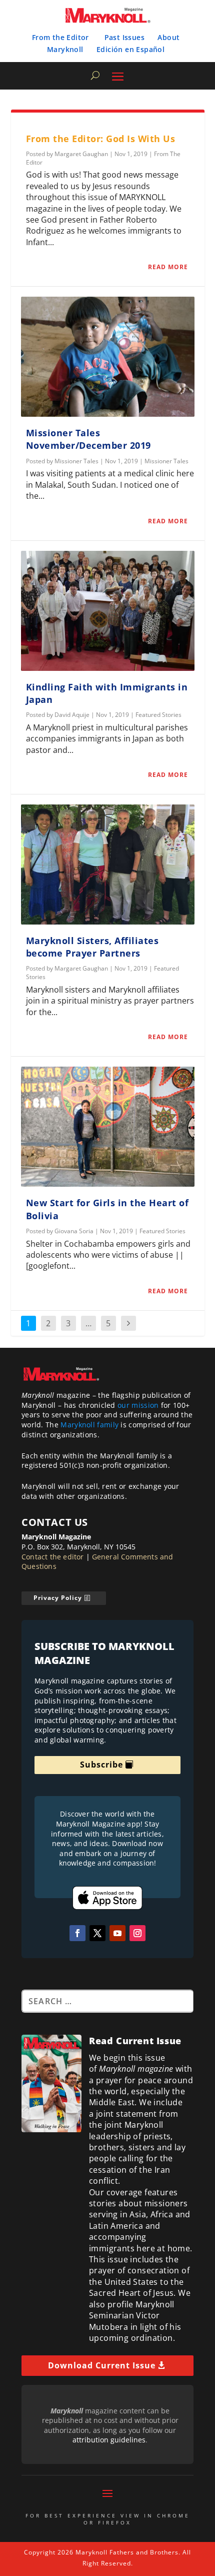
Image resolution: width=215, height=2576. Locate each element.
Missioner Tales (76, 461)
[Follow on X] (97, 1933)
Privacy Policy (58, 1598)
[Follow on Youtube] (117, 1933)
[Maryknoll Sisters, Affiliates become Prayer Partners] (108, 865)
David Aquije (72, 715)
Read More (168, 267)
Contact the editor (53, 1557)
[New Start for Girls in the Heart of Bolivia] (108, 1127)
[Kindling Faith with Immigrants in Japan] (108, 611)
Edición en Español (130, 49)
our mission (138, 1405)
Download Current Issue (102, 2365)
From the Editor (60, 37)
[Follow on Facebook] (77, 1933)
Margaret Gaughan (81, 154)
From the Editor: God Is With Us (101, 139)
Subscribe (101, 1765)
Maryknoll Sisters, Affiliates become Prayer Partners (92, 947)
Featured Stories (158, 715)
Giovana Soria (74, 1231)
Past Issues (124, 37)
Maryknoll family (89, 1425)
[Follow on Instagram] (137, 1933)
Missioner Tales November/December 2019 (88, 439)
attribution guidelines (109, 2440)
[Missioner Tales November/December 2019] (108, 357)
